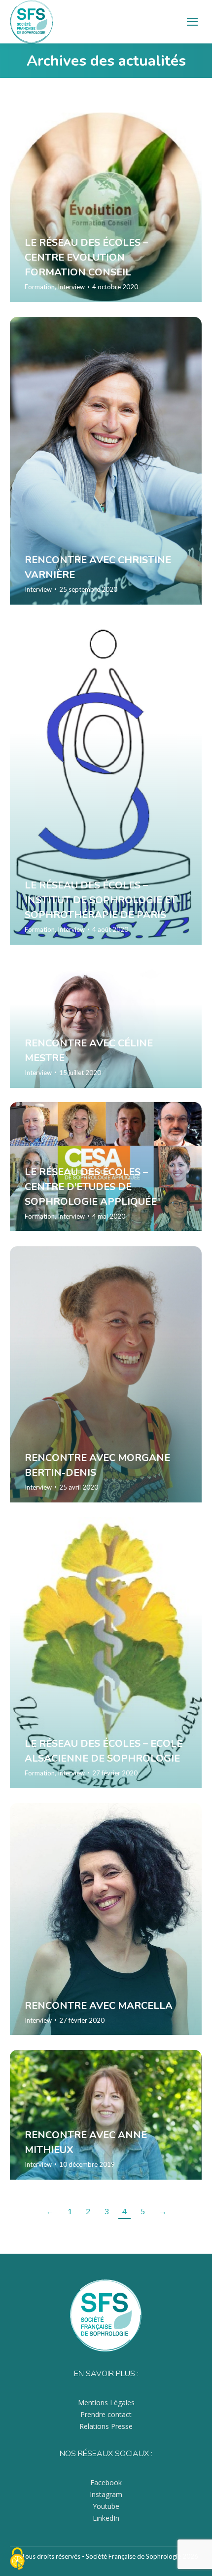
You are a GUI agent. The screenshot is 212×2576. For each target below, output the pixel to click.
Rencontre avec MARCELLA (99, 2005)
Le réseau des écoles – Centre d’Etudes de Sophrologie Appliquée (91, 1186)
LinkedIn (106, 2518)
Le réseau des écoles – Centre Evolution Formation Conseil (86, 257)
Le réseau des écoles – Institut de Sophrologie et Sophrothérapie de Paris (101, 900)
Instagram (106, 2494)
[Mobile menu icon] (192, 22)
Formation (40, 287)
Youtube (106, 2506)
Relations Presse (106, 2426)
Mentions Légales (106, 2403)
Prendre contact (106, 2414)
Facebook (106, 2482)
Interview (71, 287)
